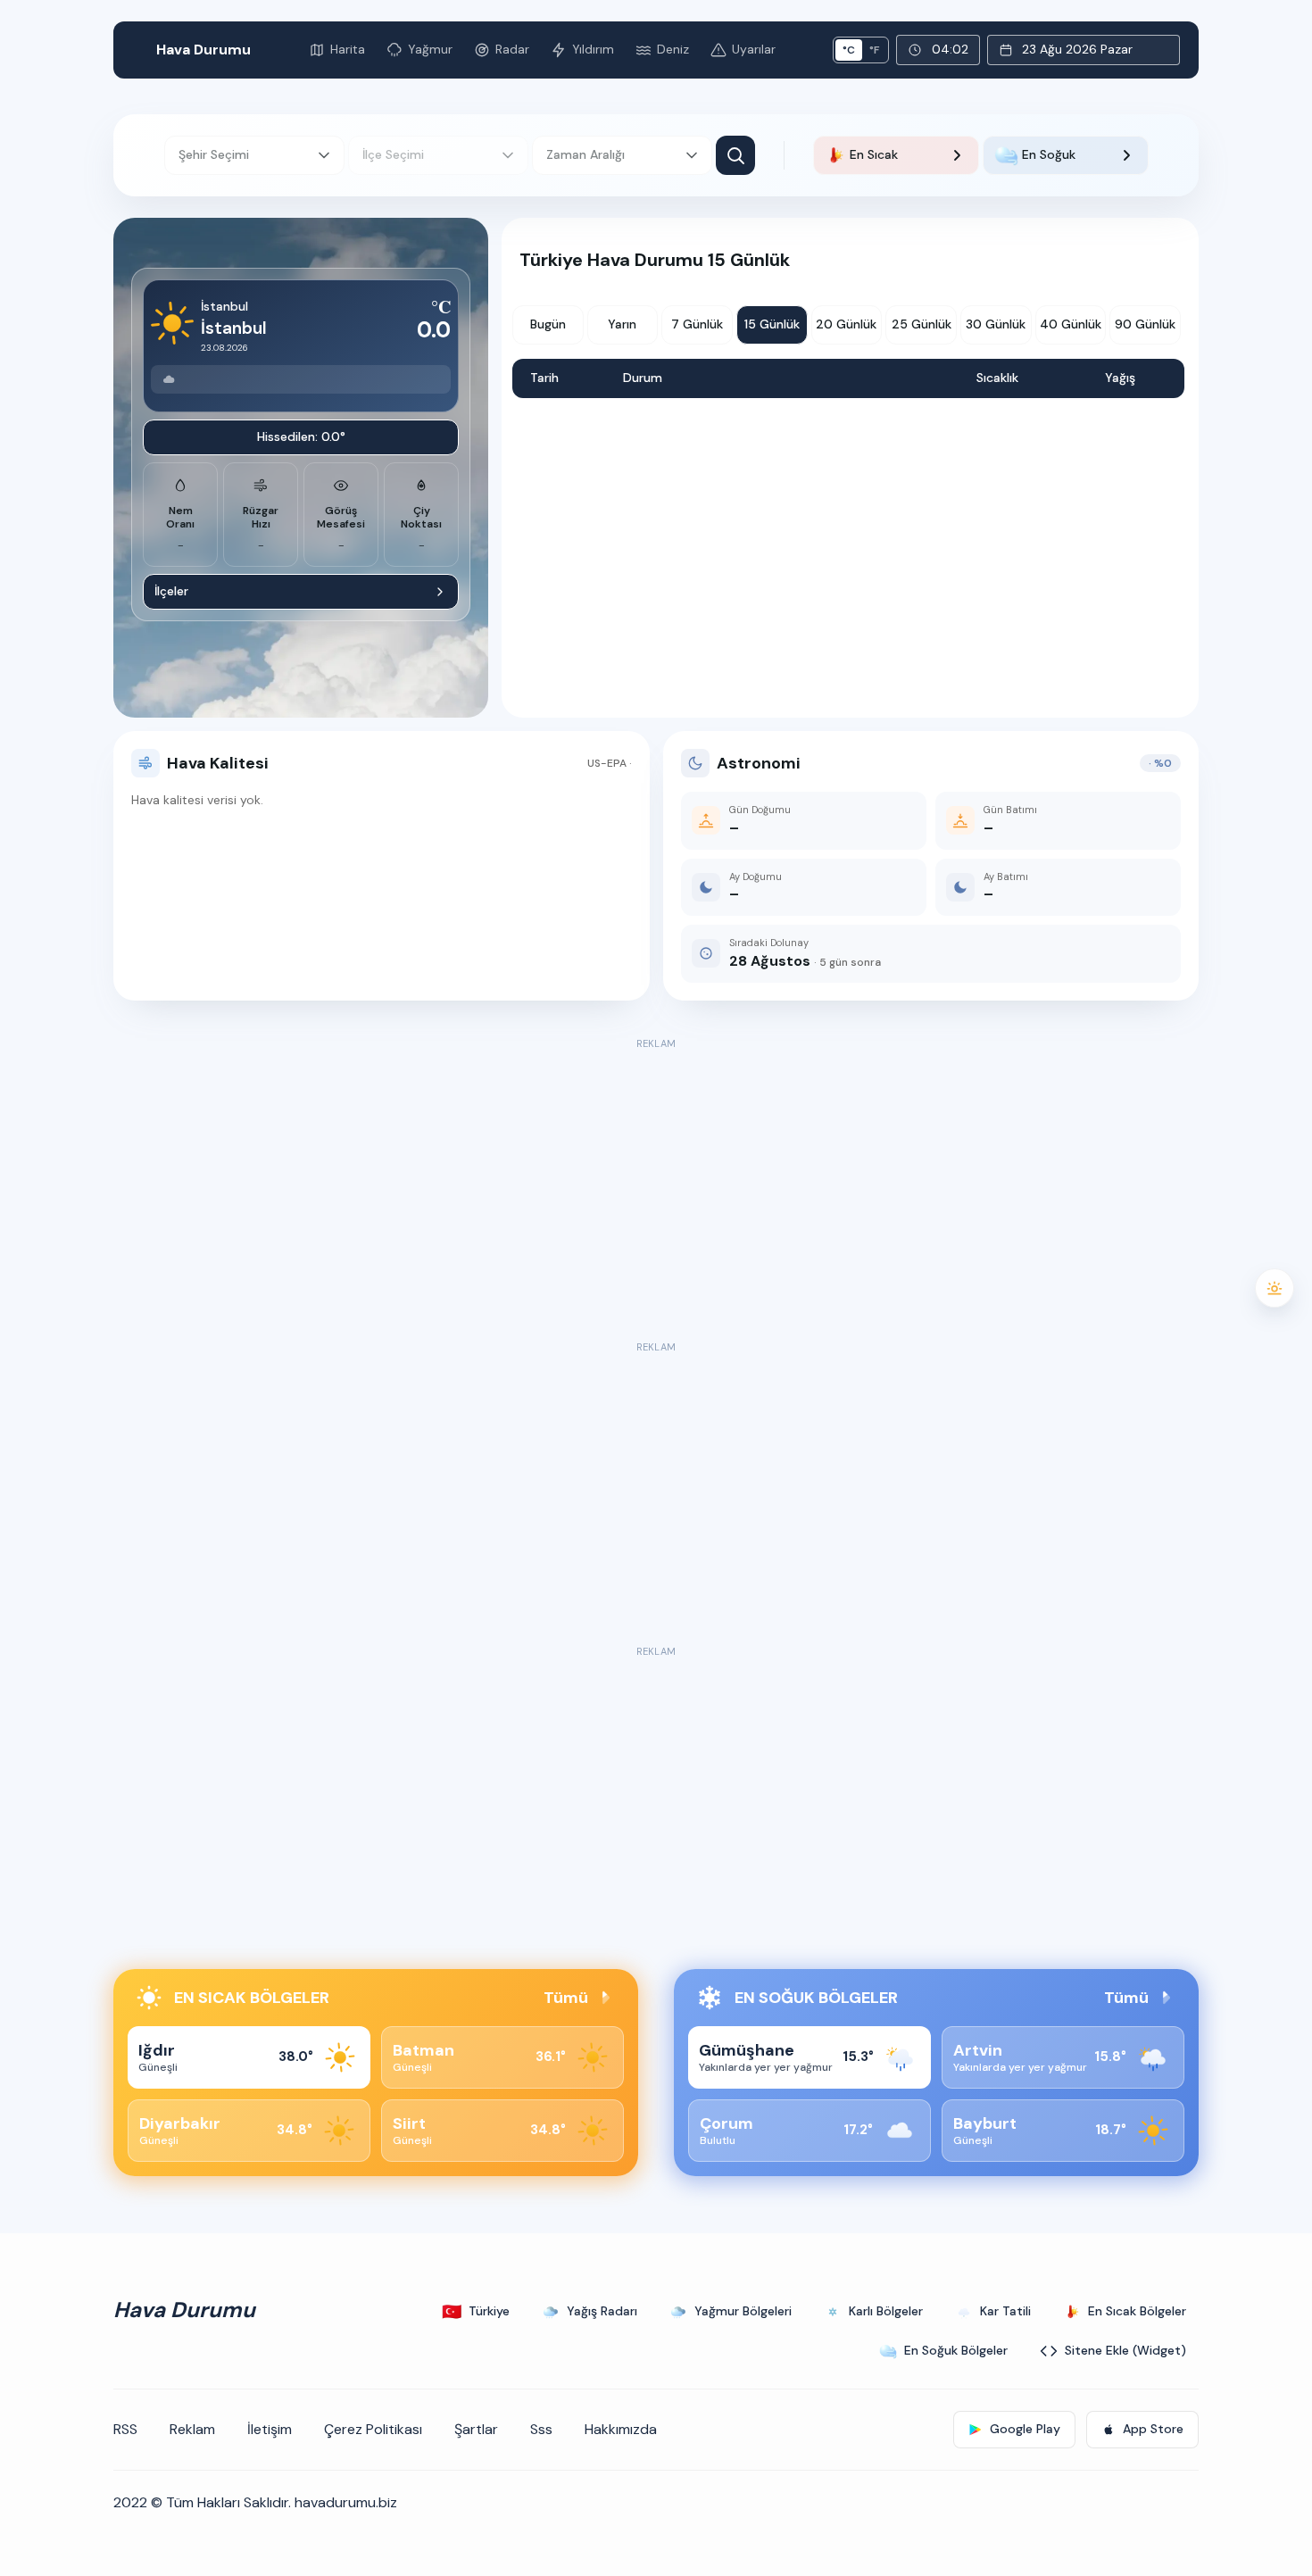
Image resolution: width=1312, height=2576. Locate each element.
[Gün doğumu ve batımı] (1275, 1288)
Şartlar (476, 2429)
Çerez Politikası (373, 2429)
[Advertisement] (656, 1179)
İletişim (270, 2429)
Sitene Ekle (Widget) (1125, 2350)
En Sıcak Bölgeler (1137, 2311)
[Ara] (735, 155)
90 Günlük (1145, 324)
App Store (1153, 2429)
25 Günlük (922, 324)
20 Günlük (846, 324)
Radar (512, 49)
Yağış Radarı (602, 2311)
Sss (541, 2429)
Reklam (192, 2429)
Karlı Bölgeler (886, 2311)
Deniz (673, 49)
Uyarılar (754, 49)
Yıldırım (593, 49)
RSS (125, 2429)
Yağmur (430, 49)
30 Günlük (996, 324)
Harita (348, 49)
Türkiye (476, 2312)
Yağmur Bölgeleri (743, 2311)
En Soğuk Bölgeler (956, 2350)
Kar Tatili (1005, 2311)
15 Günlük (772, 324)
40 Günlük (1071, 324)
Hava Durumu (203, 50)
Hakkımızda (621, 2429)
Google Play (1025, 2429)
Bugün (548, 324)
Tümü (566, 1998)
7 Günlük (697, 324)
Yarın (622, 324)
